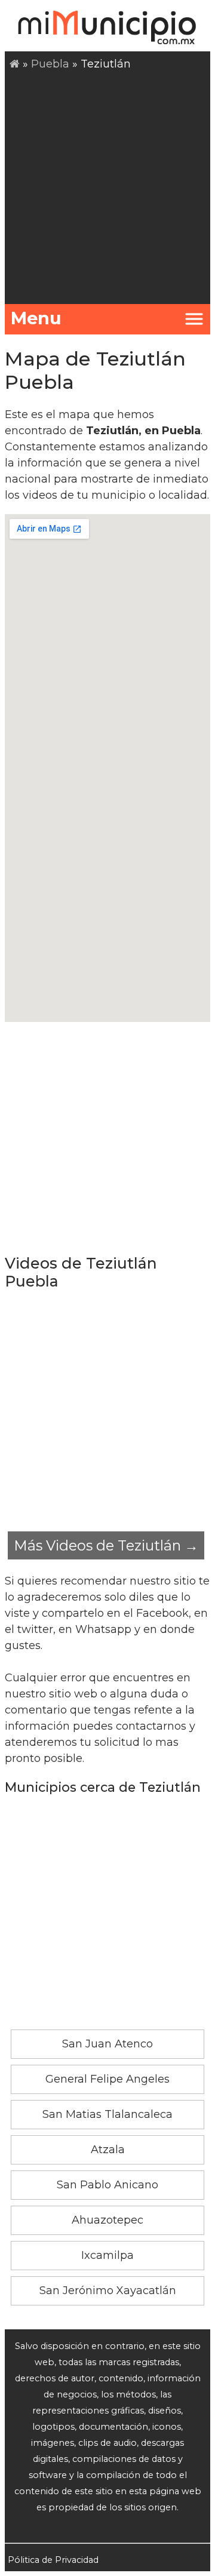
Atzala (108, 2150)
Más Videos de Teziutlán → (106, 1545)
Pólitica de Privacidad (53, 2560)
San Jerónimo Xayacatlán (108, 2291)
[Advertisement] (107, 186)
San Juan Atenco (107, 2044)
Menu (36, 318)
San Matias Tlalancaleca (107, 2114)
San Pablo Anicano (107, 2185)
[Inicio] (15, 64)
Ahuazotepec (107, 2220)
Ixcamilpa (107, 2255)
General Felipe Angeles (107, 2079)
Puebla (50, 64)
